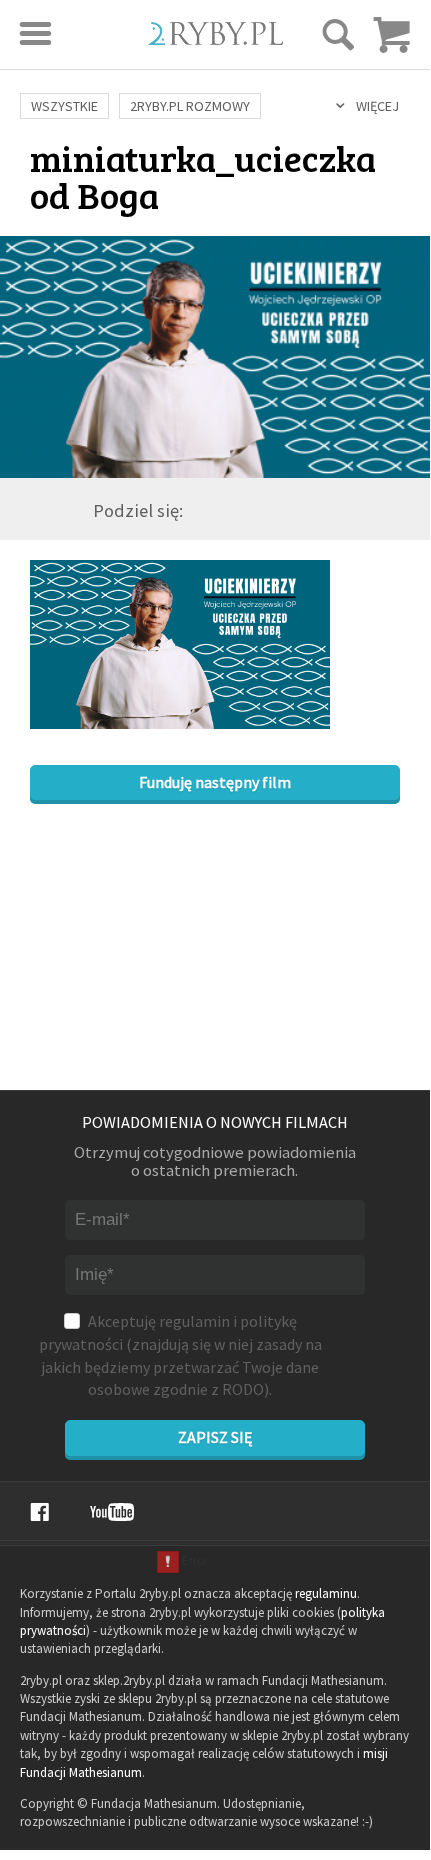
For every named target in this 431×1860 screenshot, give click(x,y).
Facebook (39, 1512)
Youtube (112, 1512)
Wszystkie (64, 106)
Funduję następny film (215, 782)
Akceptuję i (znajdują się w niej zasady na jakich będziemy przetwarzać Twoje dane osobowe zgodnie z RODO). (180, 1355)
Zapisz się (215, 1437)
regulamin (194, 1321)
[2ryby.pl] (215, 38)
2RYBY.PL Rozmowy (190, 106)
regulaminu (326, 1593)
